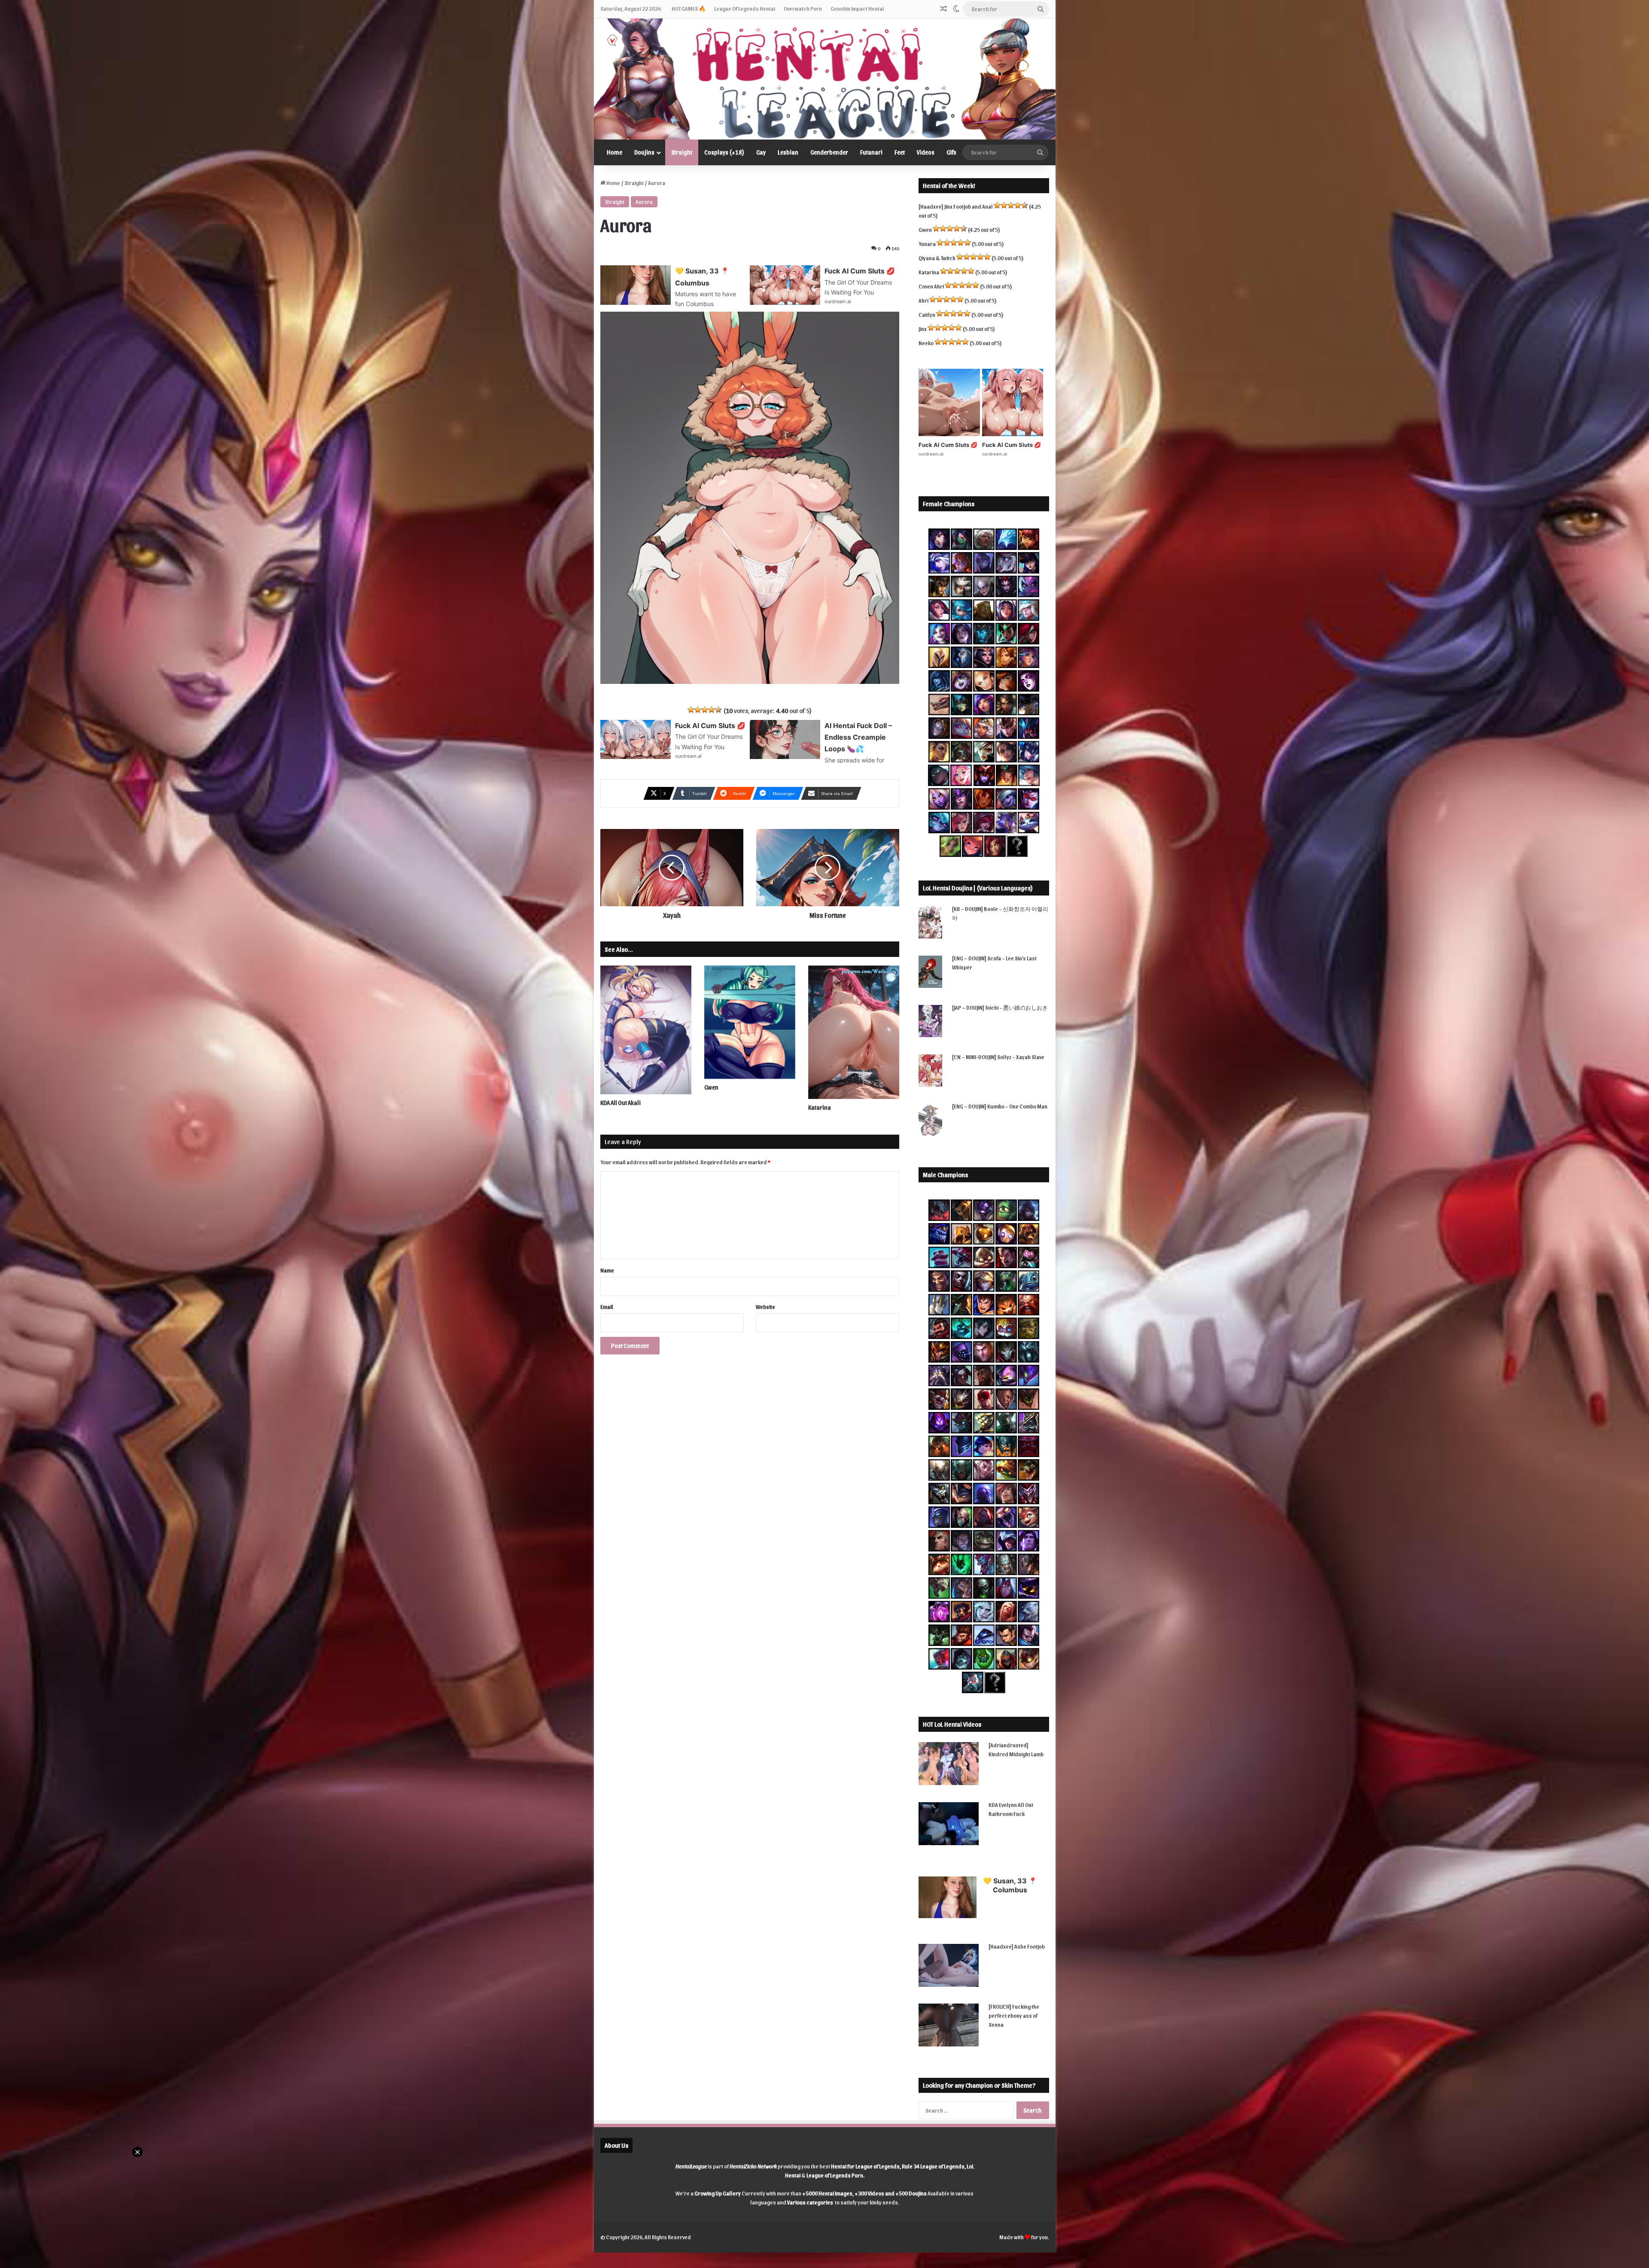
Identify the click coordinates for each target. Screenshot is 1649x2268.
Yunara (927, 244)
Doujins (644, 152)
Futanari (871, 152)
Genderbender (829, 152)
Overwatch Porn (803, 8)
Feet (900, 152)
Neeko (926, 343)
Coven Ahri (931, 286)
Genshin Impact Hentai (857, 8)
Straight (682, 152)
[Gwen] (750, 1022)
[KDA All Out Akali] (646, 1030)
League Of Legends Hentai (745, 8)
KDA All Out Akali (621, 1103)
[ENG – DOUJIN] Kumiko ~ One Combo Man (1000, 1106)
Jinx (923, 329)
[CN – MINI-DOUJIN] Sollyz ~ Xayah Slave (998, 1057)
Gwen (711, 1087)
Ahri (923, 300)
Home (615, 152)
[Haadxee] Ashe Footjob (1017, 1946)
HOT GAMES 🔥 (689, 8)
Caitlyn (927, 314)
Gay (761, 152)
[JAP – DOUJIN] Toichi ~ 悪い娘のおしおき (1000, 1007)
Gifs (951, 152)
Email (607, 1307)
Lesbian (788, 152)
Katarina (820, 1107)
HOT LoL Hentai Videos (952, 1724)
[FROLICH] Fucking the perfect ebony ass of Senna (1014, 2015)
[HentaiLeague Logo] (825, 79)
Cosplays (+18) (724, 152)
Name (607, 1270)
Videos (926, 152)
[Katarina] (854, 1032)
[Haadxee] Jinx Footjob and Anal (956, 206)
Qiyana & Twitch (937, 258)
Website (765, 1307)
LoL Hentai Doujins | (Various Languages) (978, 888)
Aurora (644, 202)
